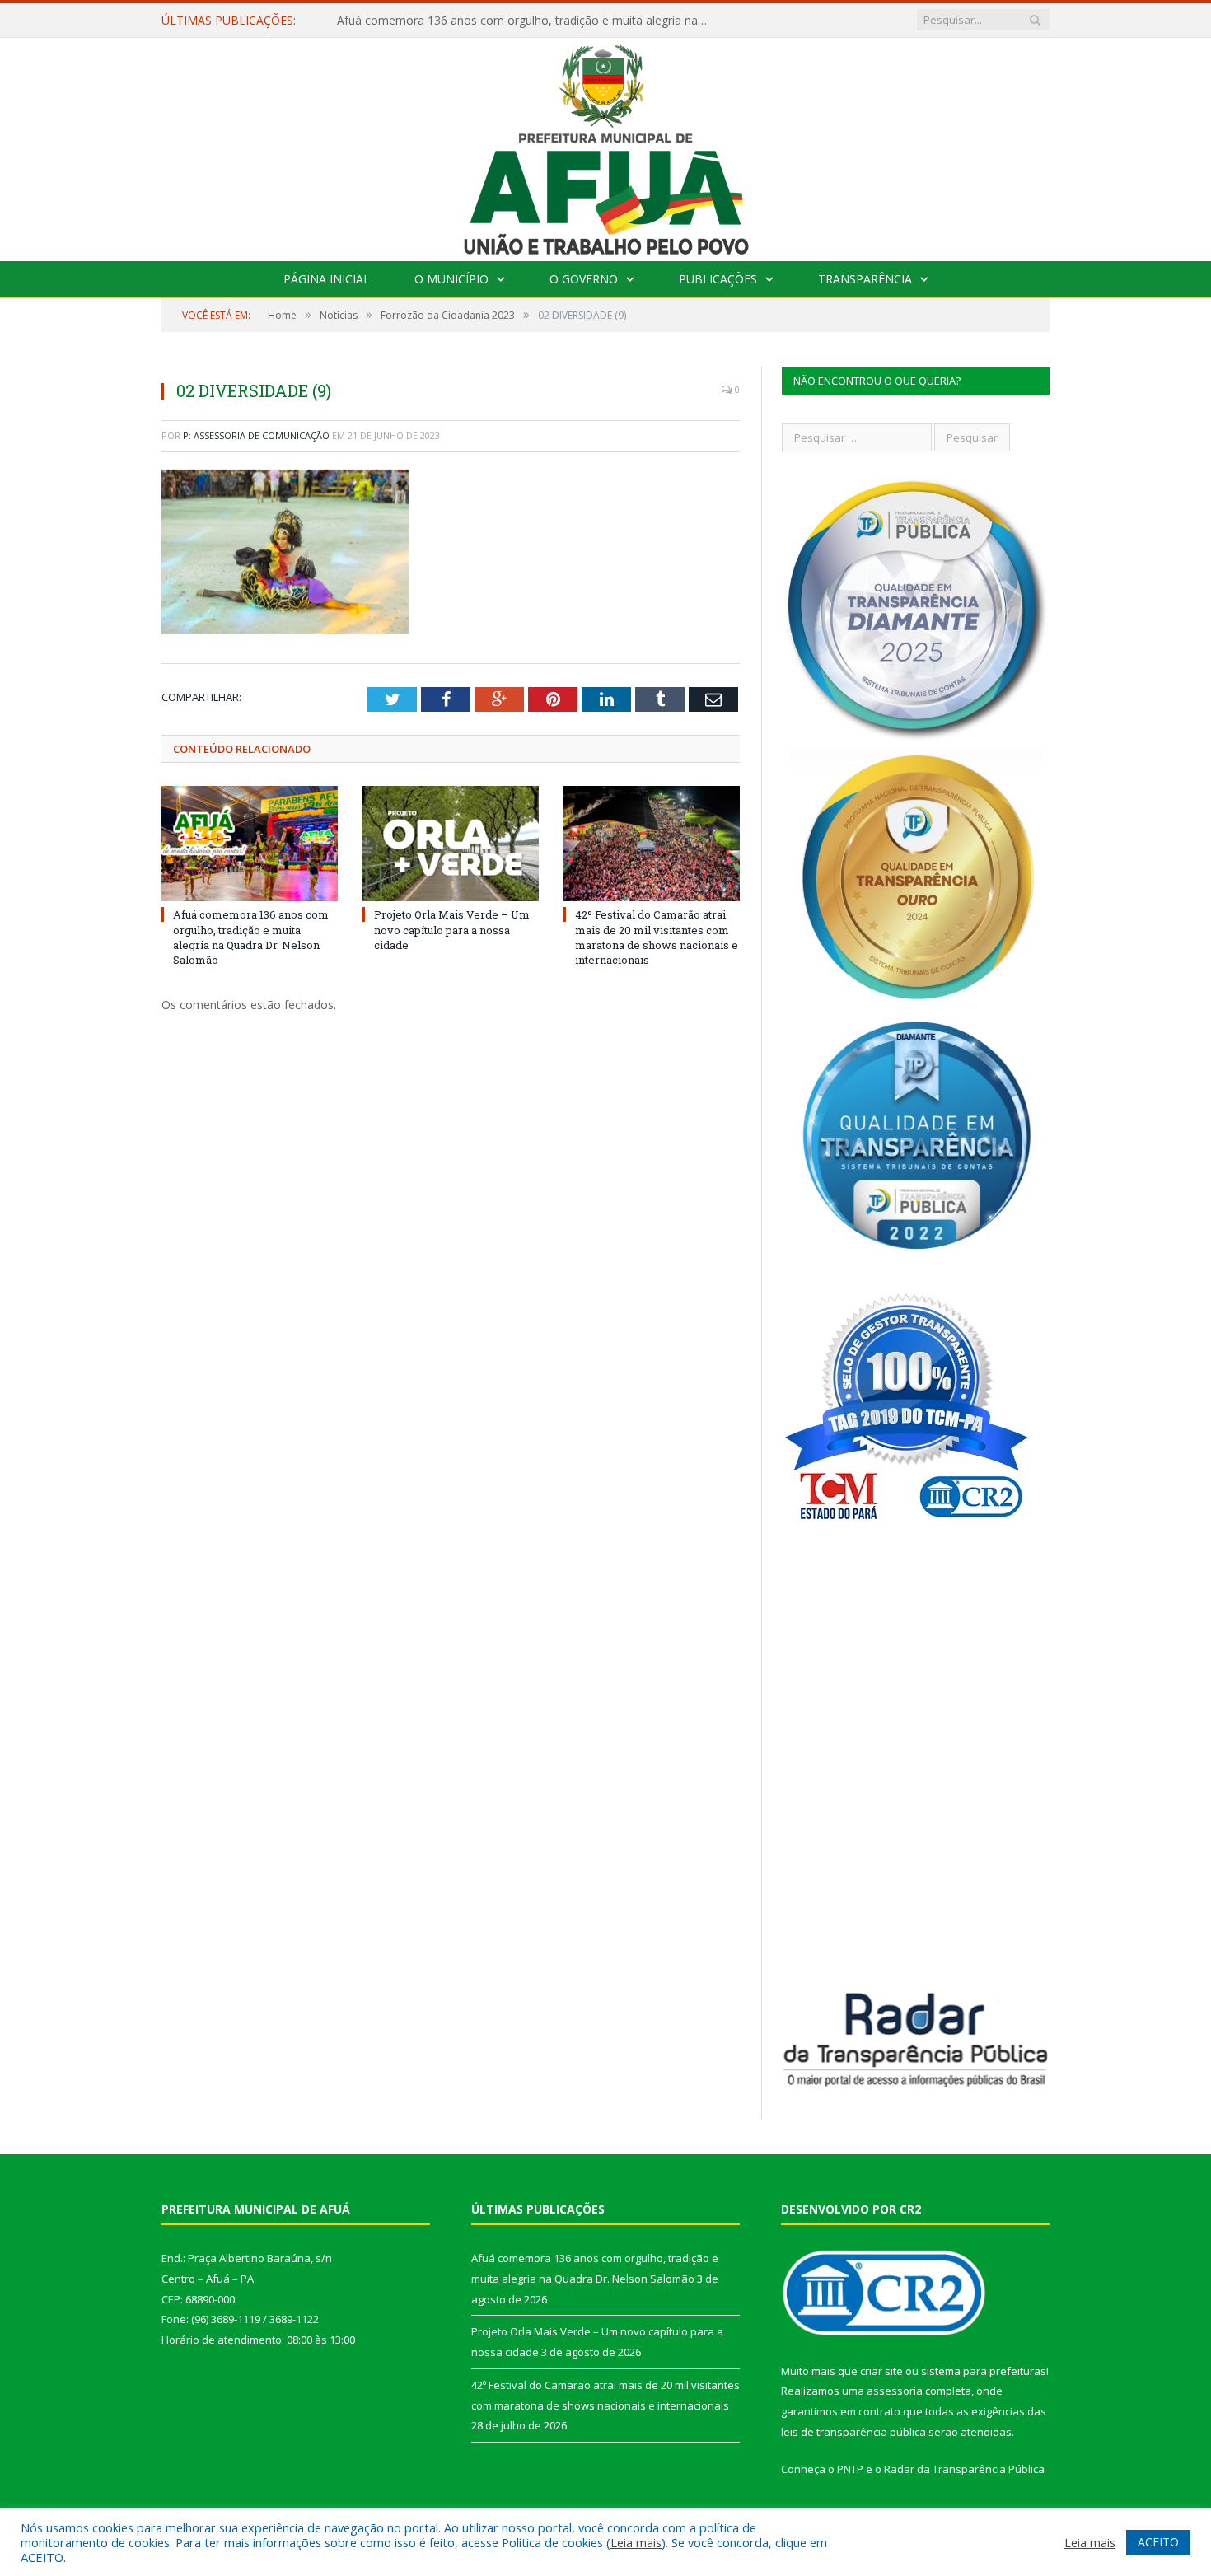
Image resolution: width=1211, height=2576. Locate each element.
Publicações (718, 279)
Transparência (865, 279)
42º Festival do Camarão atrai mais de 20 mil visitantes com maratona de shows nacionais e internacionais (657, 937)
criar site (881, 2371)
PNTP (850, 2469)
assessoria (895, 2391)
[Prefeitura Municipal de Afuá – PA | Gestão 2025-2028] (606, 145)
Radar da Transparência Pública (964, 2469)
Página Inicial (327, 279)
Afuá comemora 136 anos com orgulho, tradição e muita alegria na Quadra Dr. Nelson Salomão (251, 937)
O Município (451, 279)
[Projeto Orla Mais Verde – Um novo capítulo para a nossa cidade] (451, 844)
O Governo (584, 279)
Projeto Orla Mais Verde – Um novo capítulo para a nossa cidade (510, 21)
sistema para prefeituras (984, 2371)
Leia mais (636, 2542)
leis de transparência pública (853, 2432)
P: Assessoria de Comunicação (256, 435)
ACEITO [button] (1158, 2542)
